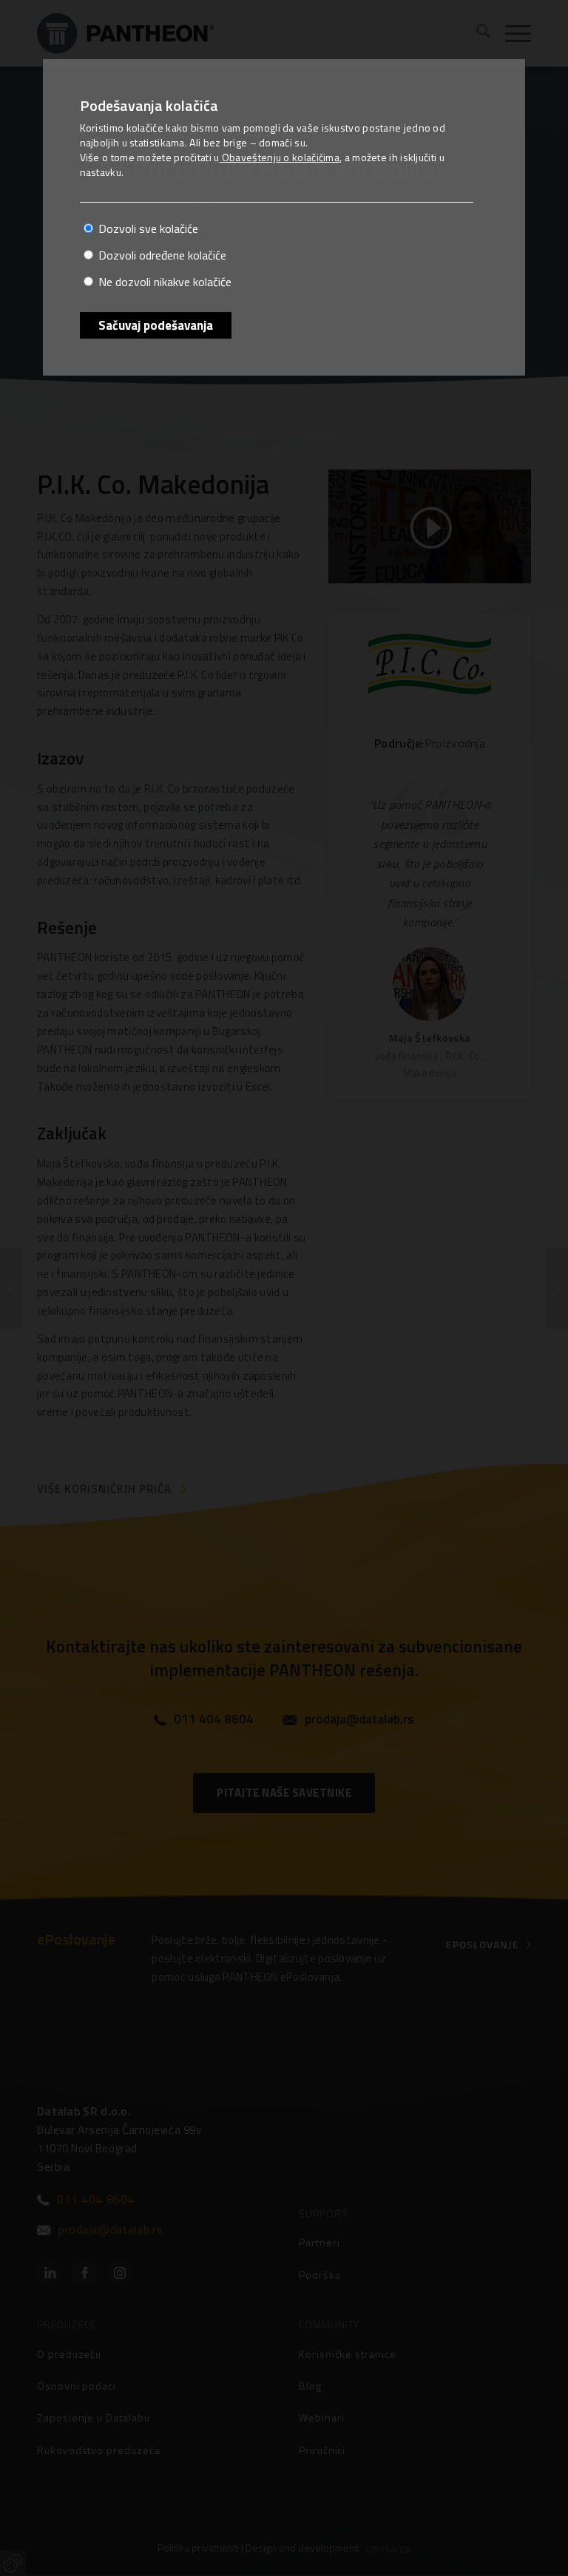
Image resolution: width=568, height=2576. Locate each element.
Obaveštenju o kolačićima (280, 157)
